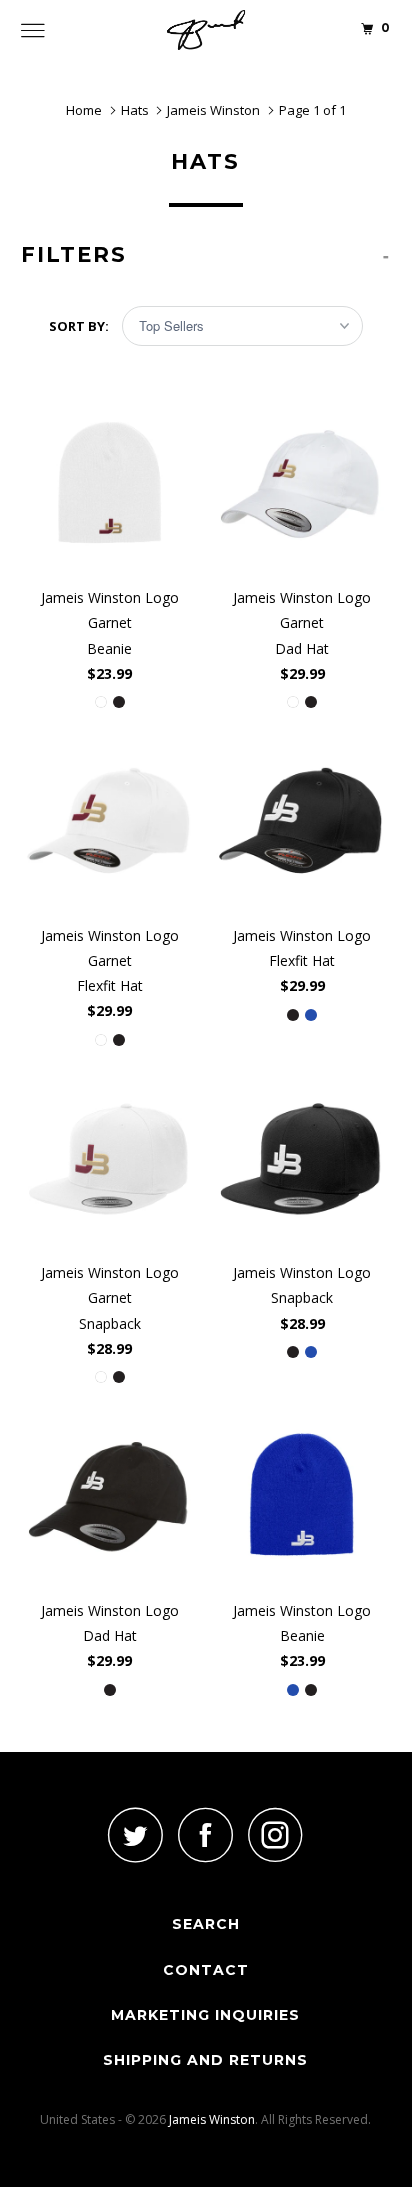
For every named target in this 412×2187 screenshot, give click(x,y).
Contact (206, 1970)
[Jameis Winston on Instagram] (276, 1834)
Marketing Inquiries (205, 2015)
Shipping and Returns (205, 2060)
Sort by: (80, 326)
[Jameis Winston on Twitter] (136, 1834)
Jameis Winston (212, 2119)
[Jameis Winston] (206, 30)
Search (206, 1924)
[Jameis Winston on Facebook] (206, 1834)
